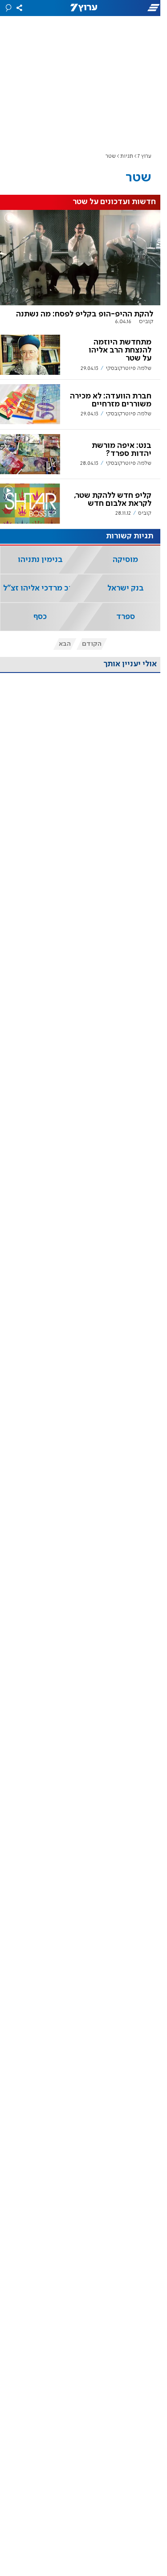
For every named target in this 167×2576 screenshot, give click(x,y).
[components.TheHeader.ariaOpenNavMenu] (139, 8)
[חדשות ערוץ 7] (84, 8)
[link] (80, 270)
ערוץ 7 (145, 156)
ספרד (126, 617)
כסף (40, 617)
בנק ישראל (126, 588)
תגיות (127, 156)
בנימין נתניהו (40, 560)
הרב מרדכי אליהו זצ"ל (40, 588)
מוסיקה (125, 560)
